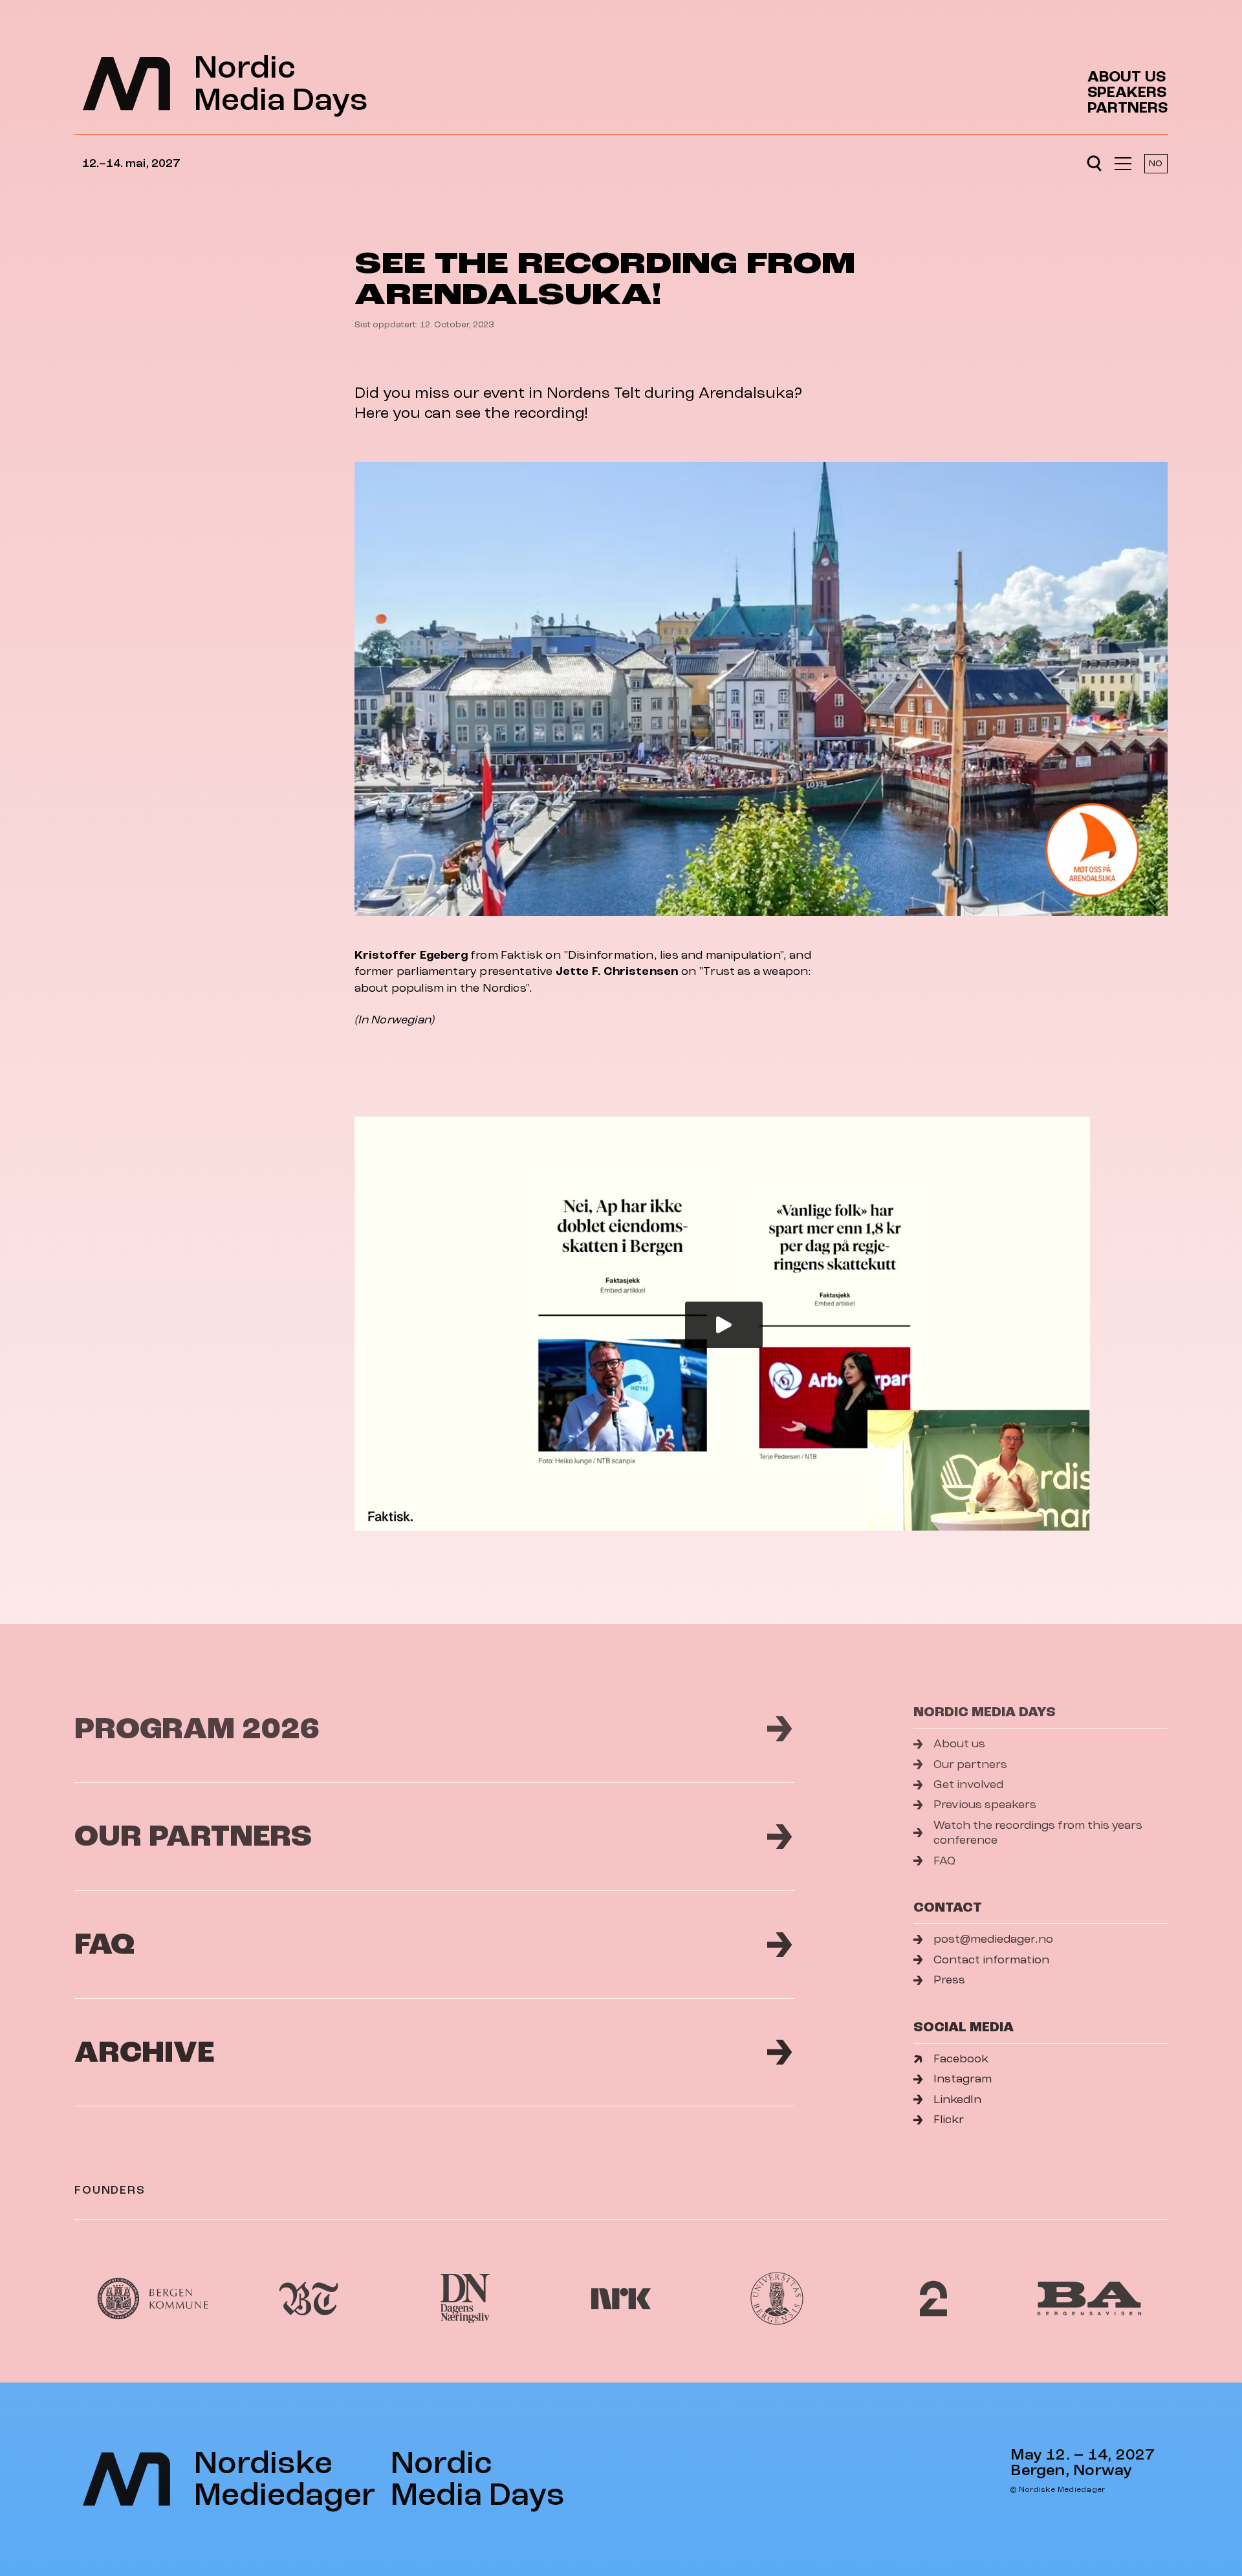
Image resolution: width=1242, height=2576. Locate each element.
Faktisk (522, 955)
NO (1156, 163)
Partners (1128, 108)
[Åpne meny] (1123, 164)
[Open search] (1094, 164)
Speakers (1127, 93)
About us (1127, 77)
